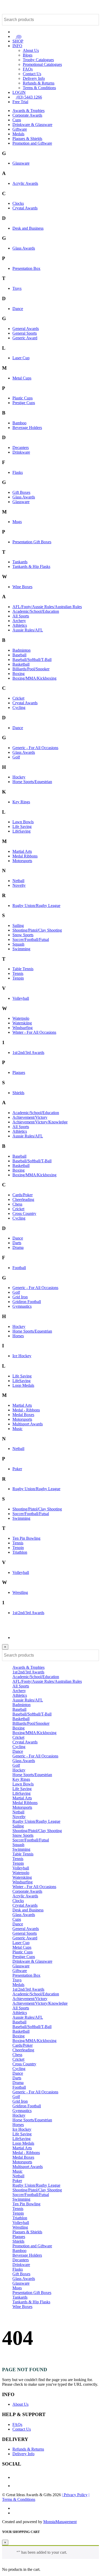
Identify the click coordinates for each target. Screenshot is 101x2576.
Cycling (19, 708)
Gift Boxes (21, 492)
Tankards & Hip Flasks (31, 566)
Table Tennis (23, 969)
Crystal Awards (25, 208)
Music (17, 1429)
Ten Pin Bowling (26, 1538)
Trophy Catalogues (38, 60)
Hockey (19, 777)
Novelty (19, 885)
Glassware (21, 163)
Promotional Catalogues (42, 64)
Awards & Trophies (28, 111)
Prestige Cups (24, 403)
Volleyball (21, 998)
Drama (18, 1247)
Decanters (21, 448)
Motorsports (22, 861)
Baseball (19, 655)
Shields (18, 1093)
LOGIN (19, 92)
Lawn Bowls (23, 822)
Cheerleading (23, 1199)
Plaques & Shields (27, 139)
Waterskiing (22, 1023)
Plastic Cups (23, 398)
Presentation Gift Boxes (32, 542)
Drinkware (21, 452)
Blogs (28, 55)
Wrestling (20, 1592)
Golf (16, 757)
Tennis (18, 973)
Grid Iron (20, 1297)
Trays (17, 288)
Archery (19, 621)
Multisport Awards (28, 1424)
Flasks (18, 472)
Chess (17, 1204)
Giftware (20, 129)
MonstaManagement (60, 2522)
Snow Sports (23, 935)
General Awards (26, 329)
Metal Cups (22, 378)
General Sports (25, 333)
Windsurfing (23, 1028)
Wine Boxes (22, 587)
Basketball (21, 664)
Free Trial (20, 102)
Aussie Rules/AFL (28, 630)
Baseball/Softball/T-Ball (32, 660)
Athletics (20, 625)
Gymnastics (22, 1306)
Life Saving (22, 826)
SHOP (18, 41)
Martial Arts (22, 851)
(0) (18, 36)
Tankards (20, 562)
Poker (17, 1469)
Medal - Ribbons (26, 1410)
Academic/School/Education (36, 611)
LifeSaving (21, 831)
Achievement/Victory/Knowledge (40, 1122)
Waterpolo (21, 1018)
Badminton (21, 650)
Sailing (18, 925)
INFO (17, 46)
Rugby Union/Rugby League (36, 906)
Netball (18, 881)
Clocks (18, 203)
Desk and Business (28, 228)
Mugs (17, 522)
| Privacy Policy (75, 2495)
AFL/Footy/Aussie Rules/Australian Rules (47, 607)
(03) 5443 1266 (29, 97)
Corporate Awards (27, 115)
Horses (18, 1336)
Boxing (19, 674)
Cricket (18, 698)
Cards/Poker (23, 1195)
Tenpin (18, 978)
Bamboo (19, 423)
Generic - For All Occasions (35, 748)
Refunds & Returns (39, 83)
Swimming (21, 949)
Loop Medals (23, 1385)
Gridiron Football (27, 1302)
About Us (31, 50)
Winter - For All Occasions (34, 1032)
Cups (17, 120)
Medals (18, 134)
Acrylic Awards (25, 183)
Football (19, 1268)
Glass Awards (24, 248)
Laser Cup (21, 358)
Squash (18, 944)
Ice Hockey (22, 1356)
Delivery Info (34, 78)
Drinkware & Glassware (32, 125)
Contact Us (32, 74)
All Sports (21, 616)
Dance (18, 309)
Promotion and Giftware (32, 143)
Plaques (19, 1072)
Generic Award (25, 338)
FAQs (28, 69)
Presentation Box (26, 268)
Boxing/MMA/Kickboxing (34, 678)
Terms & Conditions (39, 88)
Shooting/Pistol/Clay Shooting (37, 930)
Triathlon (20, 1552)
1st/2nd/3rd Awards (28, 1053)
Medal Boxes (23, 1415)
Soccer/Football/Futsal (31, 939)
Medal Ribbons (25, 856)
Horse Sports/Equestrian (32, 782)
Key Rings (21, 802)
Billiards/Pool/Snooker (31, 669)
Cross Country (24, 1213)
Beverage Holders (27, 428)
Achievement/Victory (30, 1117)
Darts (17, 1243)
